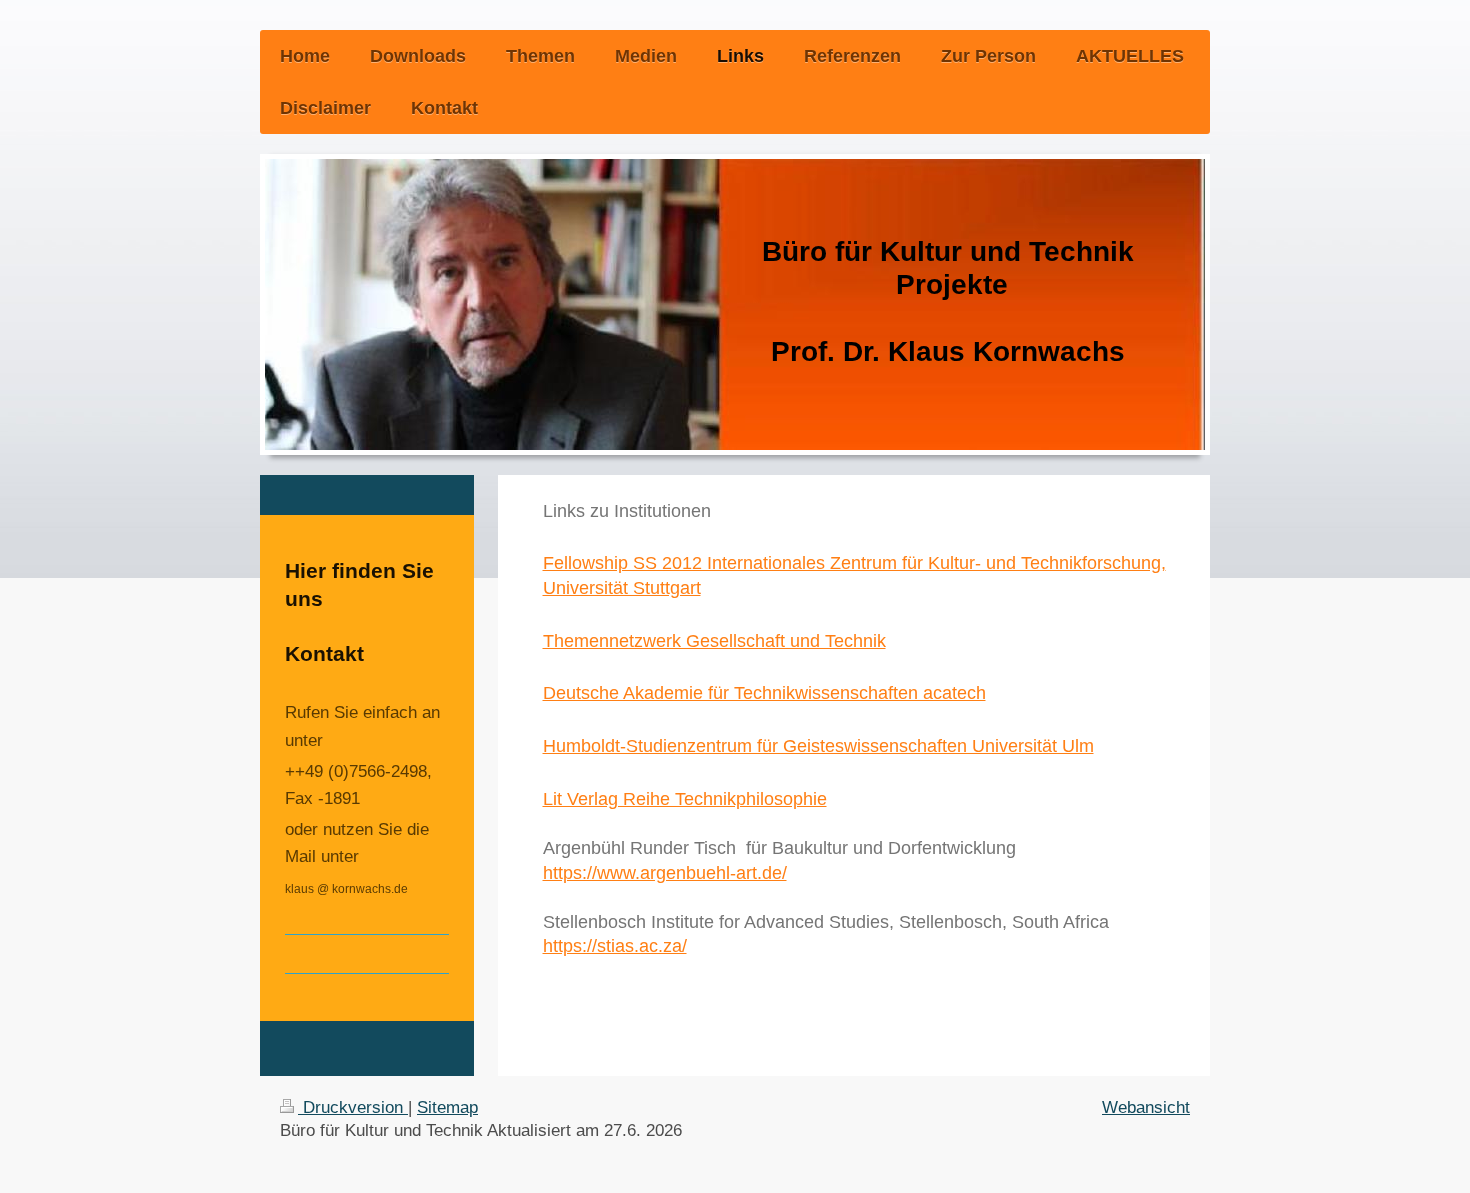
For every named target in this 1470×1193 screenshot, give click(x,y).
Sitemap (447, 1107)
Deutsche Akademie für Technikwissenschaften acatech (764, 693)
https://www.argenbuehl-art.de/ (665, 873)
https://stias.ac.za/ (615, 946)
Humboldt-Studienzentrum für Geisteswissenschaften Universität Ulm (818, 746)
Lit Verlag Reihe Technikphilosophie (685, 799)
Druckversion (353, 1107)
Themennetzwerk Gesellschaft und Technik (714, 641)
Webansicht (1146, 1107)
